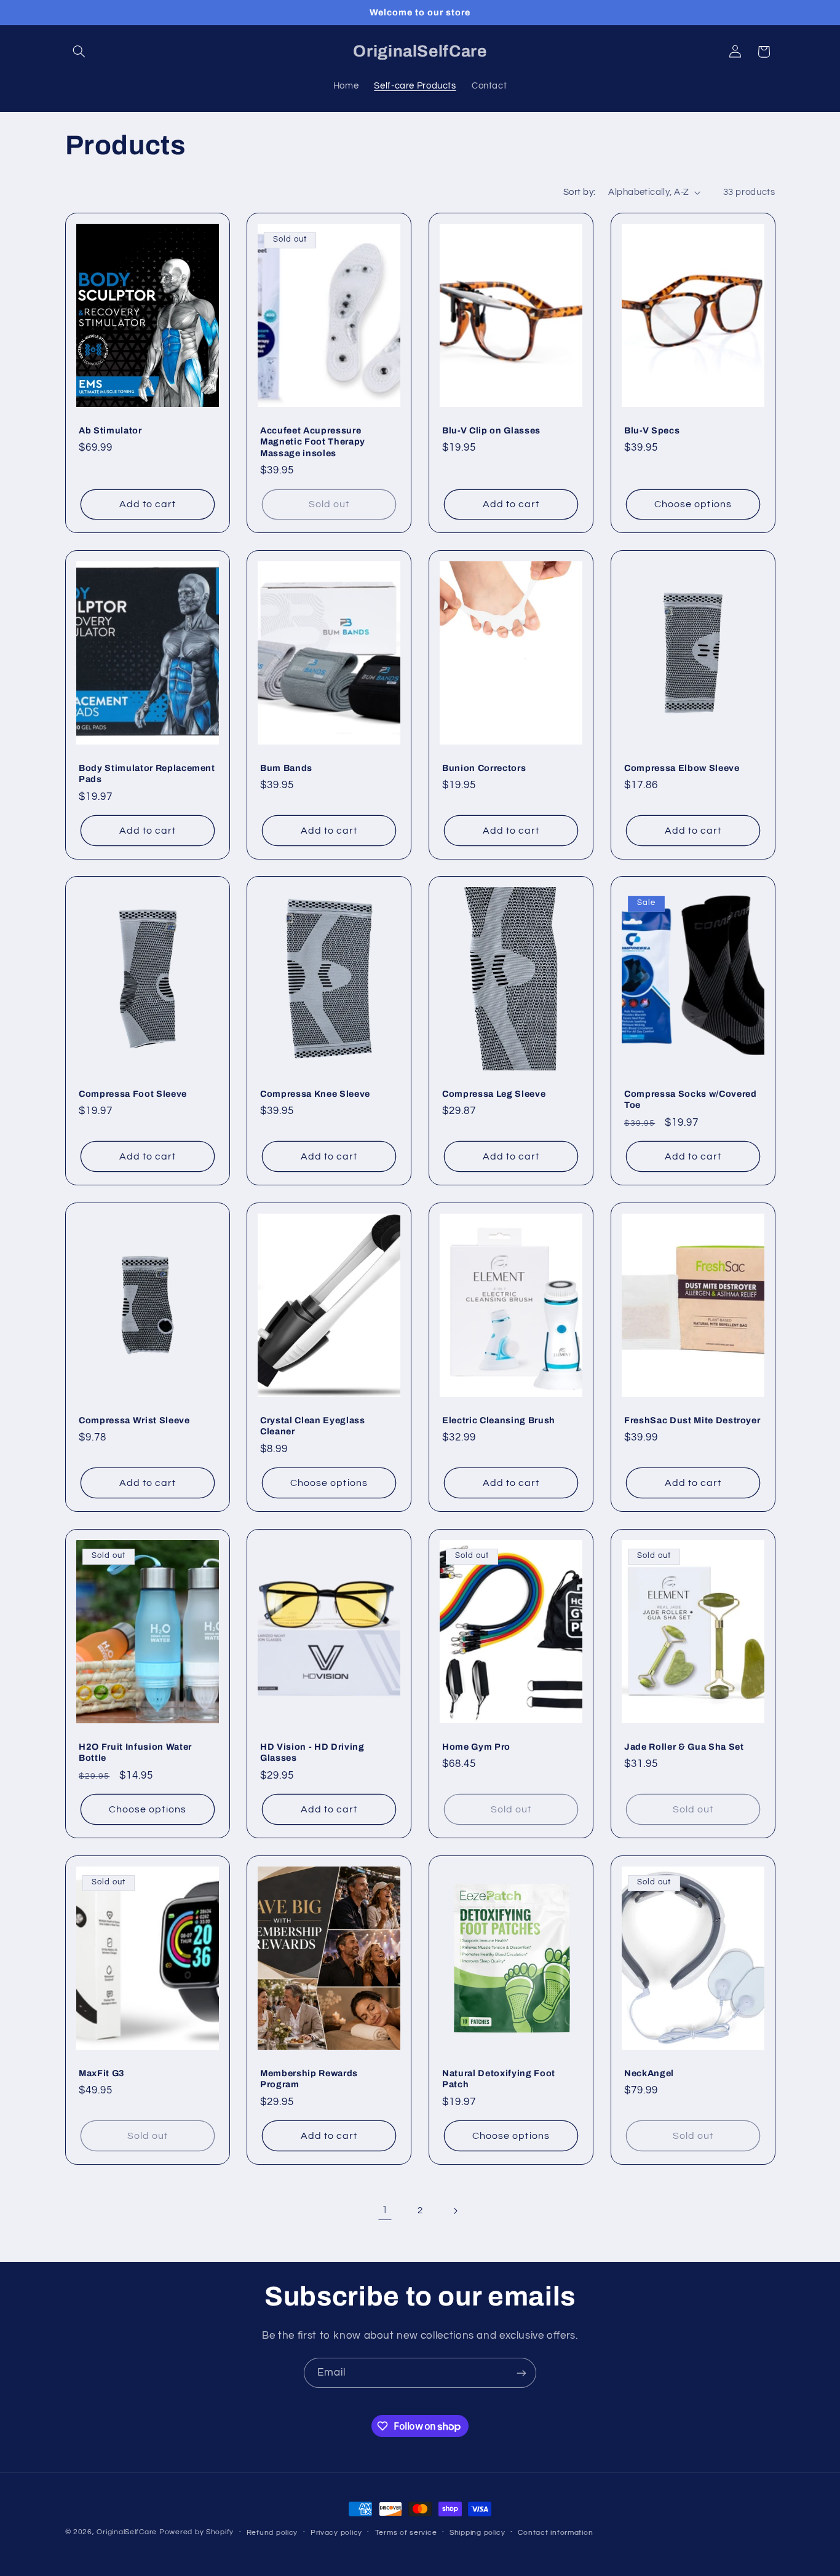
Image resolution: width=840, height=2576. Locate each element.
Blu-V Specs (652, 430)
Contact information (555, 2533)
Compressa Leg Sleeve (494, 1094)
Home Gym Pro (476, 1747)
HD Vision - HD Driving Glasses (312, 1752)
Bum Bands (286, 767)
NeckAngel (649, 2072)
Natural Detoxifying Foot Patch (499, 2078)
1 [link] (385, 2210)
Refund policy (272, 2533)
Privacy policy (336, 2533)
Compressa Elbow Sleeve (682, 767)
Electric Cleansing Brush (499, 1420)
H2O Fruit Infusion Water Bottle (135, 1752)
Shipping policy (477, 2533)
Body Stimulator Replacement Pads (147, 773)
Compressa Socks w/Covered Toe (691, 1099)
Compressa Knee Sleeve (315, 1094)
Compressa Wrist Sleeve (134, 1420)
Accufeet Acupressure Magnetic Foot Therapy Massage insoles (313, 441)
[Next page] (455, 2211)
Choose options (693, 504)
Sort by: (579, 192)
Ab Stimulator (110, 430)
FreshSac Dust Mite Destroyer (692, 1420)
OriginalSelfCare (127, 2532)
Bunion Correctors (484, 767)
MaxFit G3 (102, 2072)
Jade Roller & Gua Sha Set (684, 1747)
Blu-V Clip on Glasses (491, 430)
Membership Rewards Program (309, 2078)
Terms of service (406, 2533)
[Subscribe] (521, 2373)
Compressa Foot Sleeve (133, 1094)
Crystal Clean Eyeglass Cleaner (313, 1426)
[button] (79, 52)
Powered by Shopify (196, 2532)
